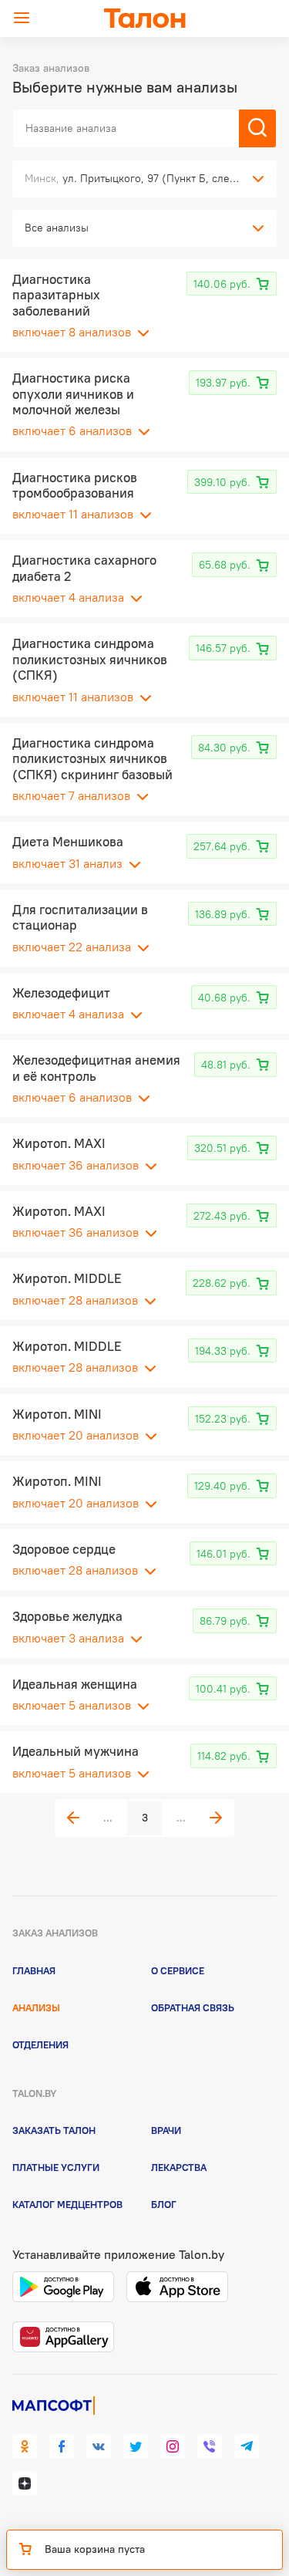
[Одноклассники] (25, 2446)
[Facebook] (62, 2446)
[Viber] (210, 2446)
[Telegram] (247, 2446)
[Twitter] (136, 2446)
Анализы (36, 2007)
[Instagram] (173, 2446)
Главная (34, 1970)
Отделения (40, 2044)
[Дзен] (25, 2483)
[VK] (99, 2446)
